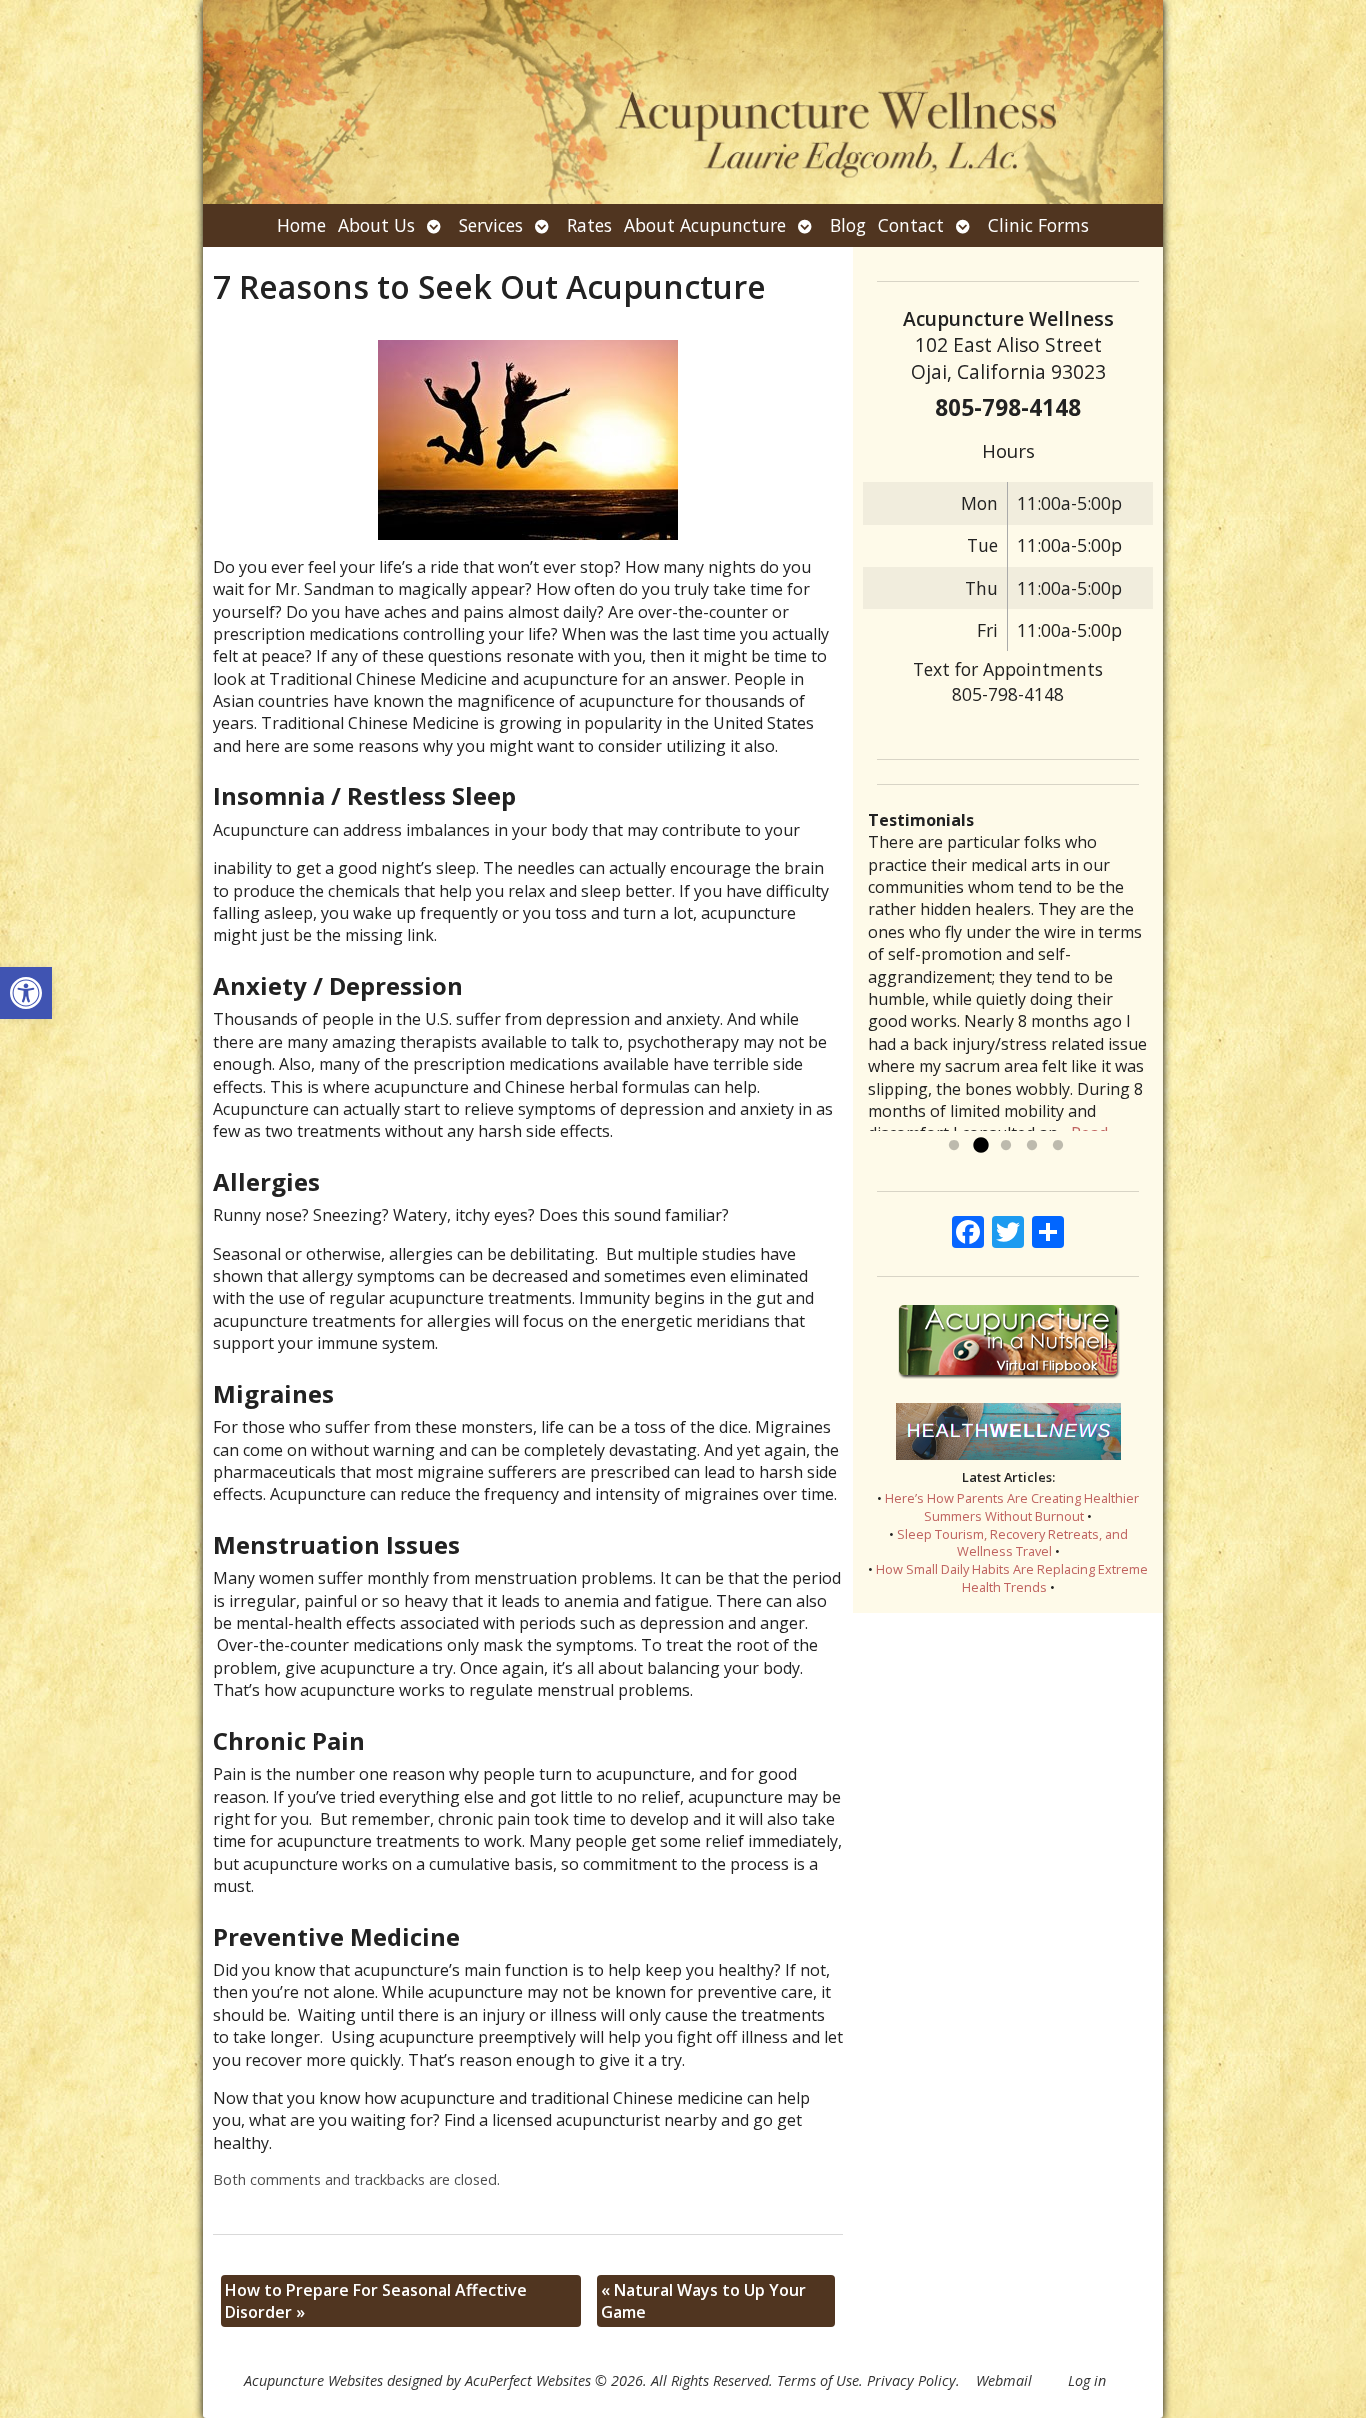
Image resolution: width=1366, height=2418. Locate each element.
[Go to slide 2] (980, 1146)
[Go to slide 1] (954, 1146)
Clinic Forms (1038, 225)
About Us (376, 225)
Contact (911, 225)
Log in (1087, 2380)
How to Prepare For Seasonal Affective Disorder (376, 2301)
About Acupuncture (705, 225)
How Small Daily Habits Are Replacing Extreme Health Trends (1012, 1578)
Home (301, 225)
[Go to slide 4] (1032, 1146)
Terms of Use (818, 2380)
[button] (26, 993)
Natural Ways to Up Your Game (703, 2301)
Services (491, 225)
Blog (848, 225)
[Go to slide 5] (1058, 1146)
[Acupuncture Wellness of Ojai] (683, 102)
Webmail (1004, 2380)
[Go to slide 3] (1006, 1146)
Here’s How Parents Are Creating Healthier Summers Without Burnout (1012, 1507)
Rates (589, 225)
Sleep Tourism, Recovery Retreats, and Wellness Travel (1012, 1543)
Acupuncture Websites (313, 2380)
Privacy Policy (911, 2380)
